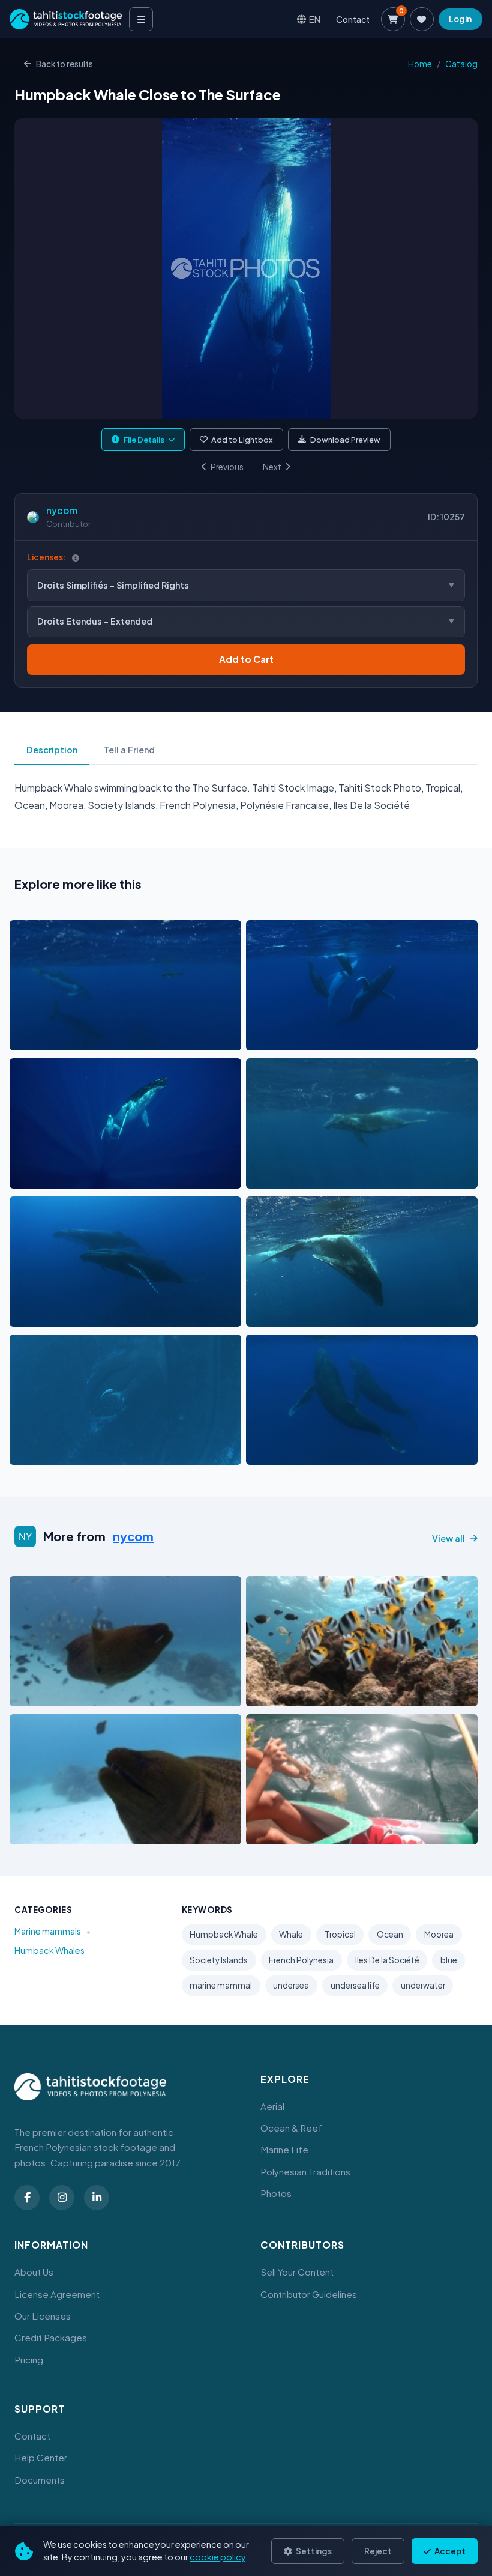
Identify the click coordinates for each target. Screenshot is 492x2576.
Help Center (41, 2457)
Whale (291, 1934)
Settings (313, 2551)
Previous (227, 467)
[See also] (187, 1038)
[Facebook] (27, 2198)
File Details (144, 440)
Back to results (64, 64)
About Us (34, 2272)
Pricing (29, 2359)
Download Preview (345, 440)
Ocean (390, 1934)
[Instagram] (62, 2198)
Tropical (340, 1934)
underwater (423, 1985)
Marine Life (284, 2149)
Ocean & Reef (291, 2128)
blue (449, 1960)
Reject (378, 2551)
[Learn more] (76, 558)
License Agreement (57, 2294)
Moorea (439, 1934)
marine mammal (221, 1985)
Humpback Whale (224, 1934)
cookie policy (217, 2557)
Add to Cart (246, 659)
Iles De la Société (387, 1960)
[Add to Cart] (26, 1038)
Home (420, 64)
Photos (276, 2193)
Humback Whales (49, 1950)
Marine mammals (48, 1931)
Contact (353, 19)
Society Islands (219, 1960)
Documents (40, 2480)
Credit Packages (51, 2337)
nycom (62, 510)
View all (448, 1538)
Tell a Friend (129, 750)
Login (460, 19)
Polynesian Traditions (305, 2171)
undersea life (355, 1985)
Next (272, 467)
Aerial (272, 2106)
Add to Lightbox (242, 440)
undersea (291, 1985)
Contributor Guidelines (309, 2294)
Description (52, 750)
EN (315, 19)
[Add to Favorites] (49, 1038)
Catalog (461, 64)
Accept (449, 2551)
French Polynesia (301, 1960)
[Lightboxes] (422, 19)
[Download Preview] (71, 1038)
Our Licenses (43, 2316)
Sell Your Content (297, 2272)
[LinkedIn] (97, 2198)
